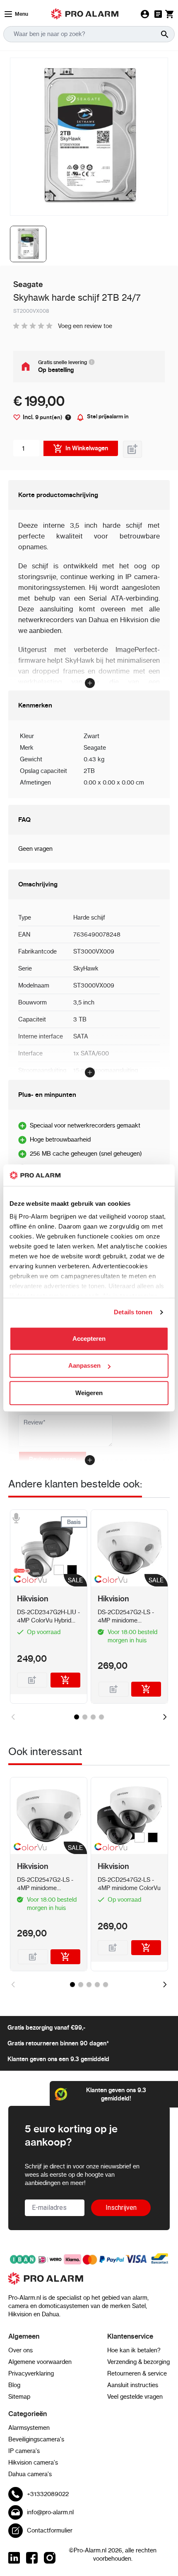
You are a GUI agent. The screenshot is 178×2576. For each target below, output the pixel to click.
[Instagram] (50, 2558)
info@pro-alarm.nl (50, 2512)
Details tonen (133, 1312)
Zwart (91, 736)
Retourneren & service (137, 2373)
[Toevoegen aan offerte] (132, 449)
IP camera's (24, 2451)
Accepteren (89, 1339)
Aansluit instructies (133, 2385)
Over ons (20, 2350)
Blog (14, 2385)
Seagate (95, 748)
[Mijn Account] (145, 14)
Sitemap (19, 2397)
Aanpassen (84, 1366)
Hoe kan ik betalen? (134, 2350)
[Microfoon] (16, 1518)
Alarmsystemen (29, 2428)
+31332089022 (48, 2494)
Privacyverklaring (31, 2373)
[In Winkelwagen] (66, 1680)
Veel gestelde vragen (135, 2397)
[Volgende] (165, 1717)
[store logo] (89, 2283)
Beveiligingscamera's (36, 2439)
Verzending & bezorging (138, 2362)
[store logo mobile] (85, 14)
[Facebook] (32, 2558)
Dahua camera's (30, 2474)
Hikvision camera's (33, 2463)
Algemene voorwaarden (40, 2362)
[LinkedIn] (14, 2558)
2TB (89, 771)
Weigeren (89, 1393)
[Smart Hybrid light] (28, 1571)
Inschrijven (121, 2208)
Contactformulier (50, 2530)
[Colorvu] (28, 1581)
